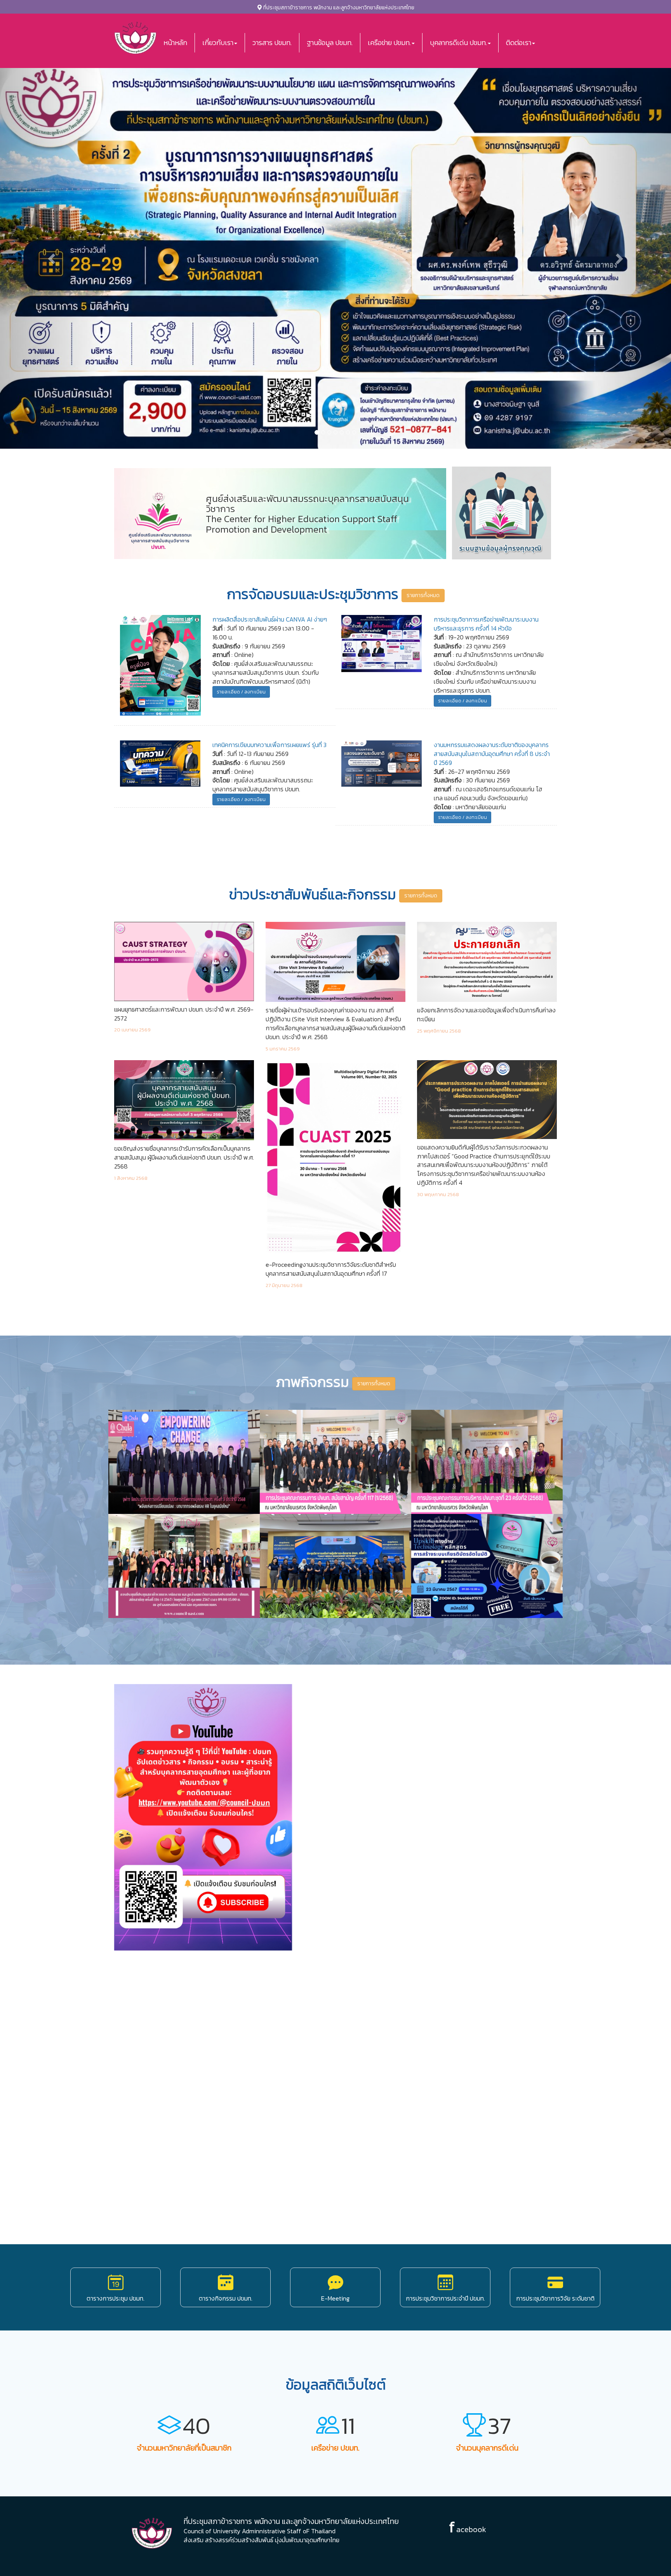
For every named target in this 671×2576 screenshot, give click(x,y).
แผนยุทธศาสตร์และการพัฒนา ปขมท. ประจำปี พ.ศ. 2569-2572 (184, 1014)
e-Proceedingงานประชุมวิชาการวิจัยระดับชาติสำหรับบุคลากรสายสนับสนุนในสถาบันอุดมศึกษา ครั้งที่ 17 (331, 1269)
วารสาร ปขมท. (272, 43)
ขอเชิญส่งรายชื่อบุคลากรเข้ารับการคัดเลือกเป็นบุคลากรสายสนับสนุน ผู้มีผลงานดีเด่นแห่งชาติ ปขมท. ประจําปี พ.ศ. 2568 (184, 1158)
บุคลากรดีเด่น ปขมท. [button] (458, 43)
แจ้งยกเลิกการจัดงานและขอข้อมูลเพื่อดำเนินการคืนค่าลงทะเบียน (486, 1015)
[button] (50, 256)
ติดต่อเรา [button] (519, 43)
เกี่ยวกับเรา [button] (218, 43)
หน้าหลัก (175, 43)
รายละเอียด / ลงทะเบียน (241, 692)
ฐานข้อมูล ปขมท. (330, 43)
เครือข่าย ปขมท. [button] (389, 43)
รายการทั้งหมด (423, 595)
